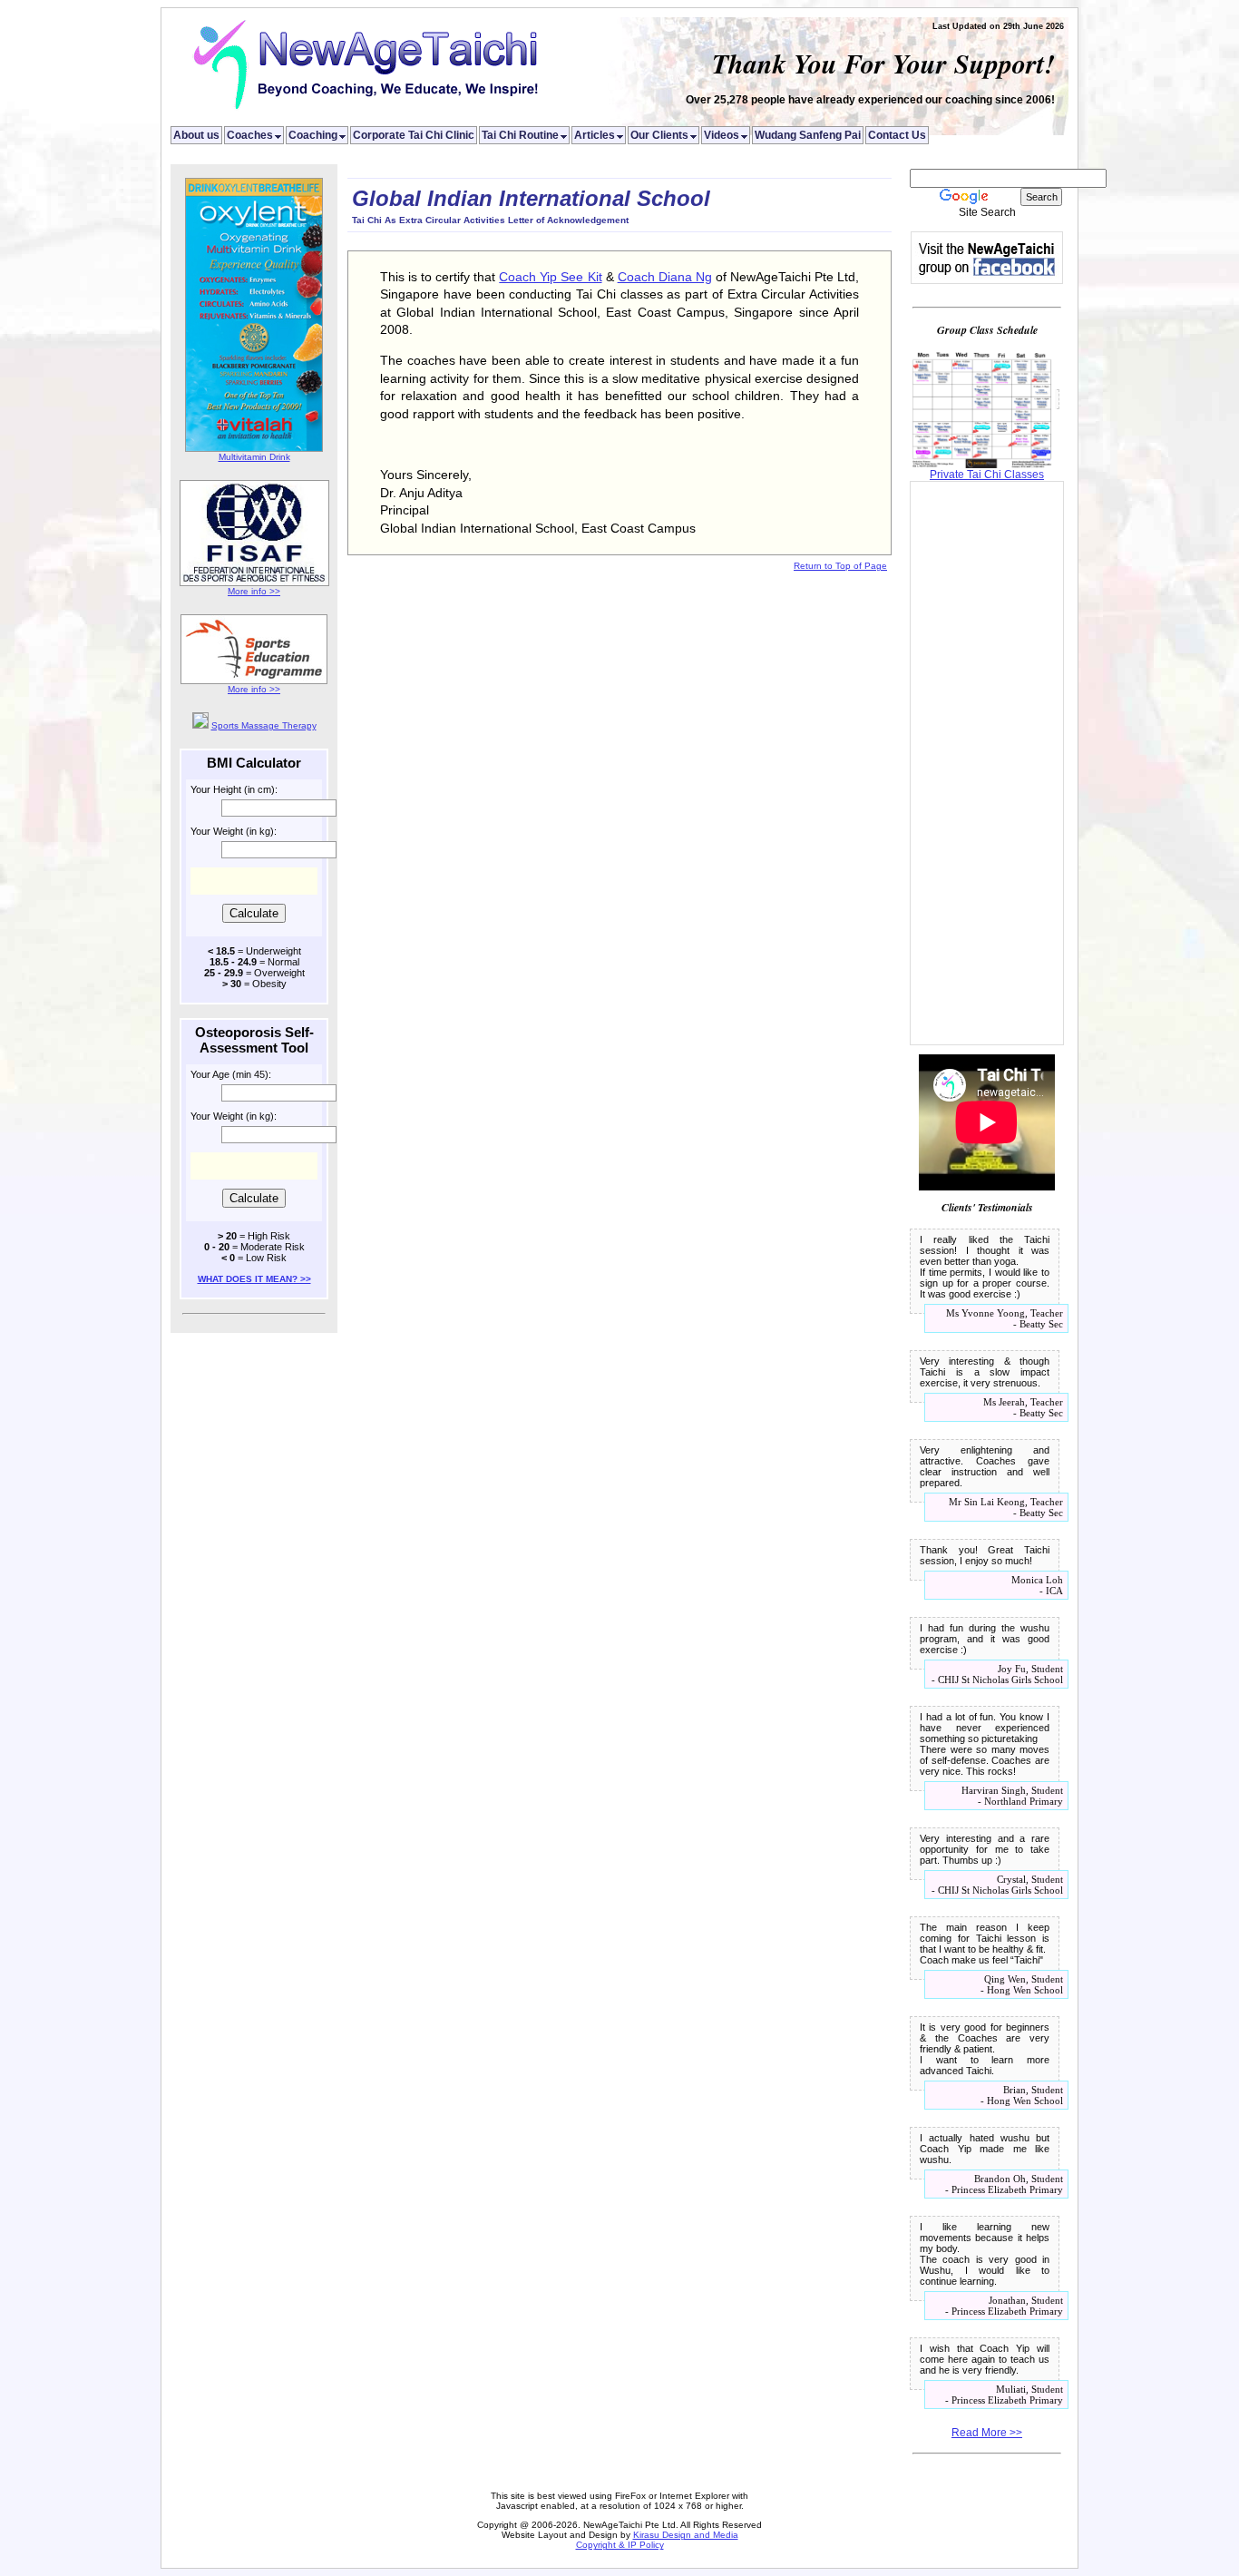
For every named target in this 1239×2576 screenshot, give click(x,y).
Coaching (318, 135)
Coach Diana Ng (665, 277)
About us (196, 135)
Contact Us (897, 135)
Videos (727, 135)
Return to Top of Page (840, 566)
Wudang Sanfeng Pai (808, 135)
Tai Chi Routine (526, 135)
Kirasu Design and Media (686, 2535)
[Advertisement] (987, 763)
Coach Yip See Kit (550, 277)
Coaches (255, 135)
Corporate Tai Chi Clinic (414, 135)
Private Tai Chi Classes (987, 475)
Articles (600, 135)
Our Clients (665, 135)
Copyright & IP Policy (620, 2545)
